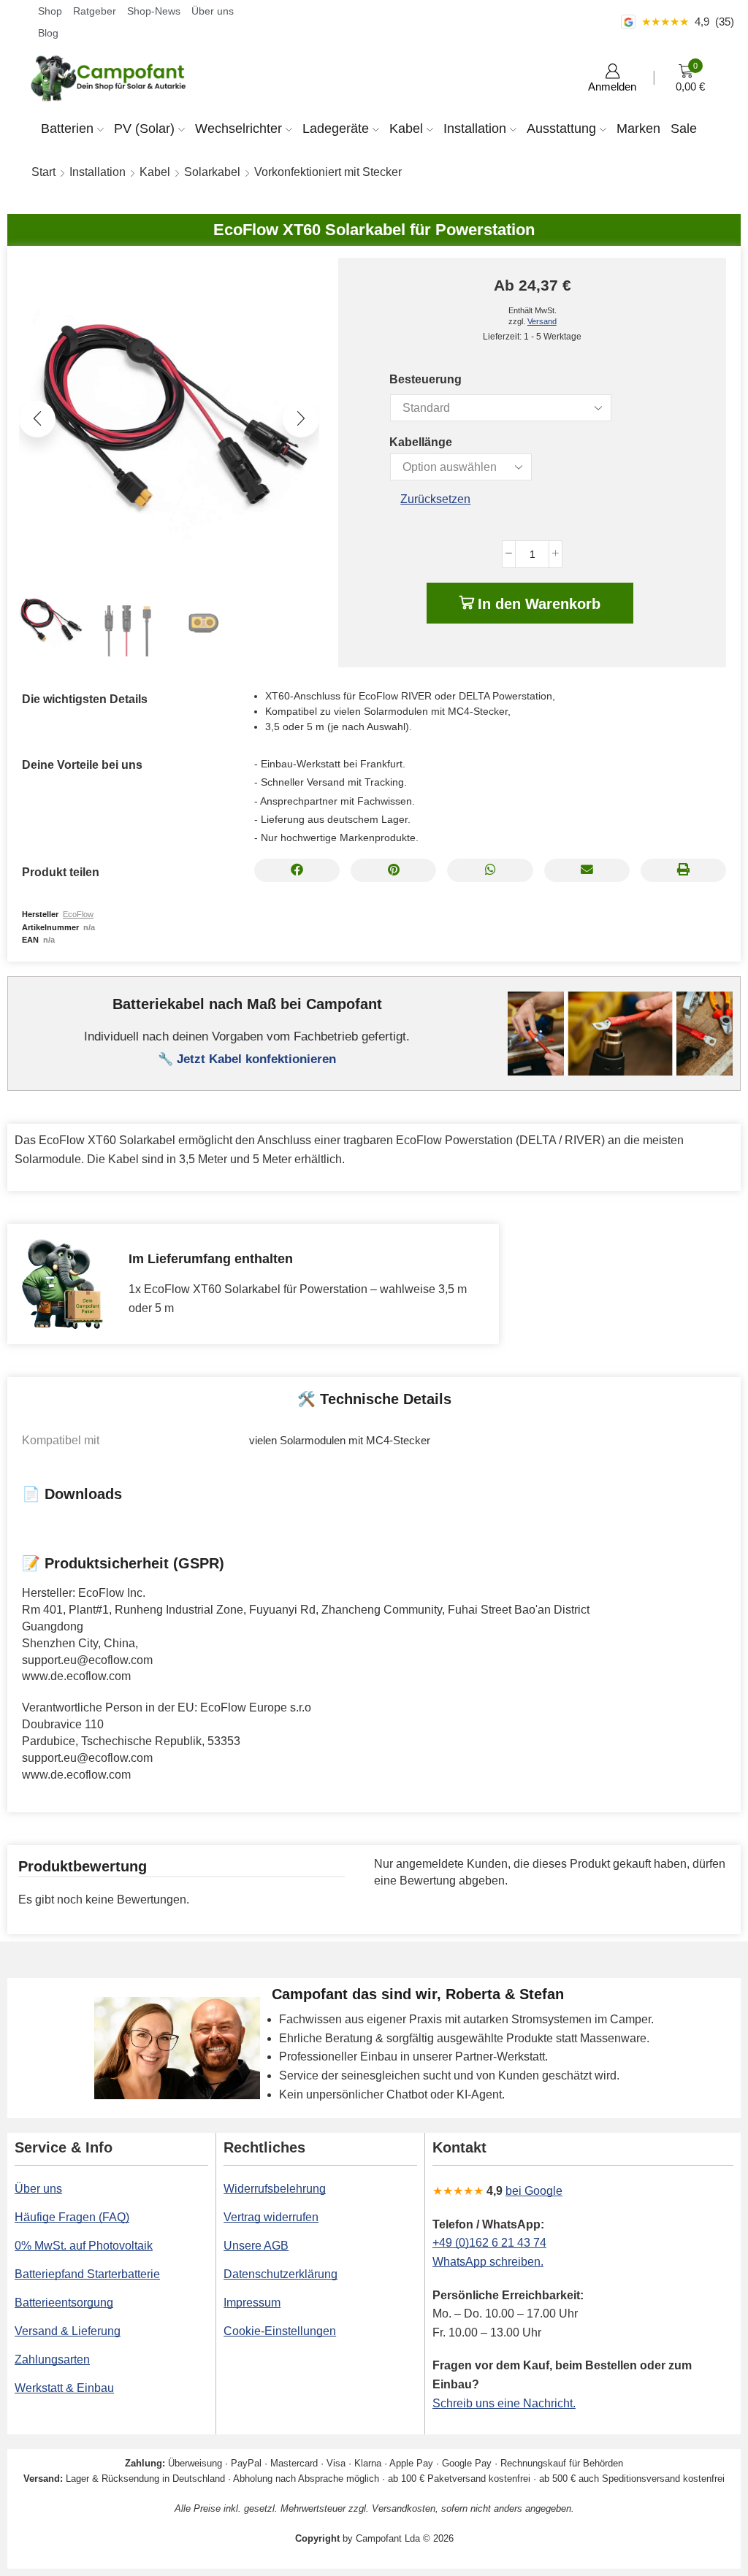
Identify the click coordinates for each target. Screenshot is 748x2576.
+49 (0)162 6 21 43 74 (489, 2243)
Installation (475, 129)
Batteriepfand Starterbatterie (87, 2274)
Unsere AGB (256, 2246)
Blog (48, 33)
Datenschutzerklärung (280, 2274)
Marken (638, 129)
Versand (542, 321)
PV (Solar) (144, 129)
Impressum (252, 2303)
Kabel (406, 129)
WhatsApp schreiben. (488, 2262)
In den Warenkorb (539, 604)
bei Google (534, 2191)
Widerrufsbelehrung (275, 2189)
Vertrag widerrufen (271, 2217)
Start (43, 172)
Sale (684, 129)
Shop (50, 11)
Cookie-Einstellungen (280, 2331)
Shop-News (154, 11)
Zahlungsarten (52, 2360)
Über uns (213, 11)
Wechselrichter (238, 129)
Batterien (67, 129)
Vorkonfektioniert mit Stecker (328, 172)
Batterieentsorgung (64, 2303)
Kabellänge (421, 442)
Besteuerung (425, 379)
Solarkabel (212, 172)
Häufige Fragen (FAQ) (72, 2217)
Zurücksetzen (435, 499)
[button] (37, 419)
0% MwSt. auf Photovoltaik (84, 2246)
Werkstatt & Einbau (64, 2388)
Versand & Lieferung (68, 2331)
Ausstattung (561, 129)
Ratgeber (95, 11)
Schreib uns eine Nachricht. (504, 2403)
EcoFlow (78, 914)
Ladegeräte (336, 129)
